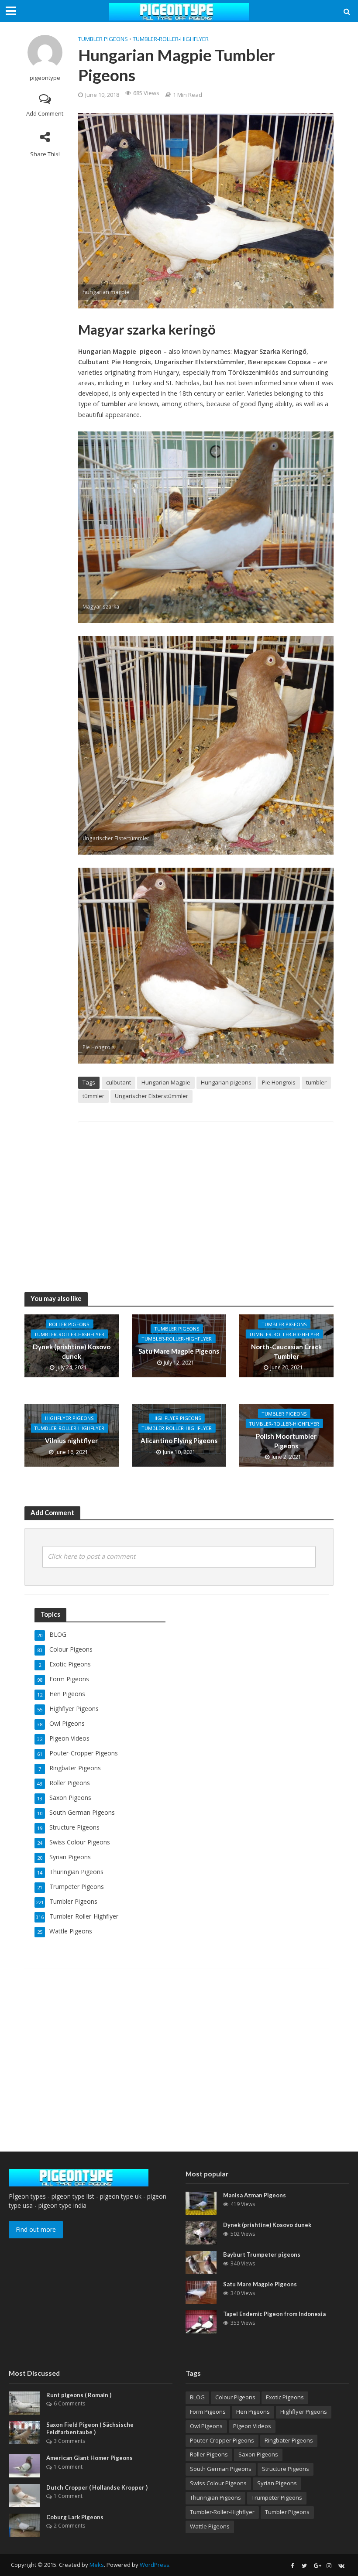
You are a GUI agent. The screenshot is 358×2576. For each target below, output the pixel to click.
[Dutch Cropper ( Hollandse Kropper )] (24, 2495)
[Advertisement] (206, 1198)
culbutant (119, 1082)
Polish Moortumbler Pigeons (286, 1441)
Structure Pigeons (286, 2469)
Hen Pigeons (253, 2412)
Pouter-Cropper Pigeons (222, 2440)
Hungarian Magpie (166, 1082)
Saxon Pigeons (258, 2454)
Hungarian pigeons (226, 1082)
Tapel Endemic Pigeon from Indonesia (274, 2314)
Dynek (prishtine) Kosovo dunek (72, 1351)
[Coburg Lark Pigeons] (24, 2524)
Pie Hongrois (279, 1082)
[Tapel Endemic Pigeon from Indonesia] (201, 2321)
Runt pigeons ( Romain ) (79, 2395)
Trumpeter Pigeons (277, 2497)
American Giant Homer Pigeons (89, 2458)
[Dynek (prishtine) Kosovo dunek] (201, 2232)
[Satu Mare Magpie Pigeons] (201, 2291)
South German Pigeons (221, 2469)
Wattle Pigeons (210, 2526)
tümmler (93, 1096)
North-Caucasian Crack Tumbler (286, 1351)
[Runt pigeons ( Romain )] (24, 2402)
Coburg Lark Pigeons (75, 2517)
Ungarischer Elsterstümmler (151, 1096)
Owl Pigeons (206, 2426)
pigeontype (45, 78)
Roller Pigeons (69, 1324)
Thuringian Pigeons (215, 2497)
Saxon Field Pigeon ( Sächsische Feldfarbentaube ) (90, 2429)
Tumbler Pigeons (103, 39)
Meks (97, 2565)
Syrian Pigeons (277, 2483)
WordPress (155, 2565)
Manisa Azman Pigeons (255, 2195)
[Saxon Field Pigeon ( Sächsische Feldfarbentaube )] (24, 2432)
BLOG (197, 2397)
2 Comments (69, 2526)
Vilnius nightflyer (71, 1441)
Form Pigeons (208, 2412)
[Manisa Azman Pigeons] (201, 2202)
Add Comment (45, 113)
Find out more (36, 2229)
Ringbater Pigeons (289, 2440)
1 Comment (68, 2467)
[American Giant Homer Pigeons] (24, 2465)
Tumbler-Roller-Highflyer (171, 39)
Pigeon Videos (252, 2426)
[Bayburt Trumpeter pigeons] (201, 2262)
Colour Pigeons (235, 2397)
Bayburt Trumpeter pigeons (262, 2254)
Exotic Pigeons (285, 2397)
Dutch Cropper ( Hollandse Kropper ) (97, 2487)
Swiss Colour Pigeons (218, 2483)
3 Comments (69, 2441)
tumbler (316, 1082)
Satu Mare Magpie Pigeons (179, 1351)
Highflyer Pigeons (69, 1418)
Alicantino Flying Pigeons (179, 1441)
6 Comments (69, 2403)
